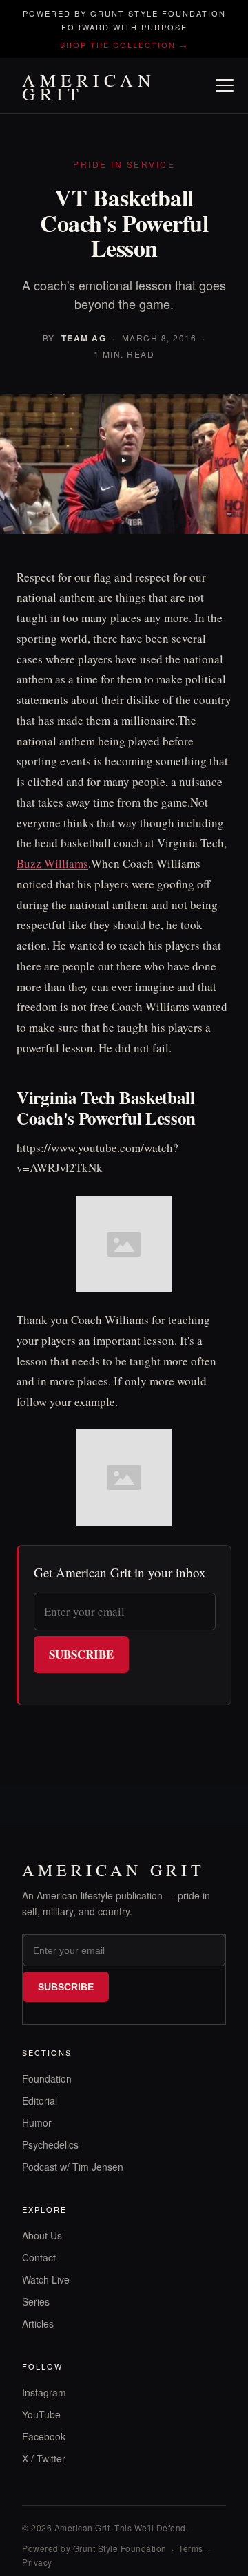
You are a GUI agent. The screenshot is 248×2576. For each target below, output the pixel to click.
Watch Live (46, 2279)
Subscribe (81, 1654)
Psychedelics (50, 2144)
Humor (37, 2122)
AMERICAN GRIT (89, 87)
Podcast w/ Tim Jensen (73, 2167)
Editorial (40, 2100)
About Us (42, 2235)
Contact (39, 2257)
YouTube (41, 2414)
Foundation (47, 2078)
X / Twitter (44, 2458)
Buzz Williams (52, 863)
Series (36, 2301)
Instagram (44, 2392)
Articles (38, 2323)
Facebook (44, 2436)
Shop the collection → (124, 45)
